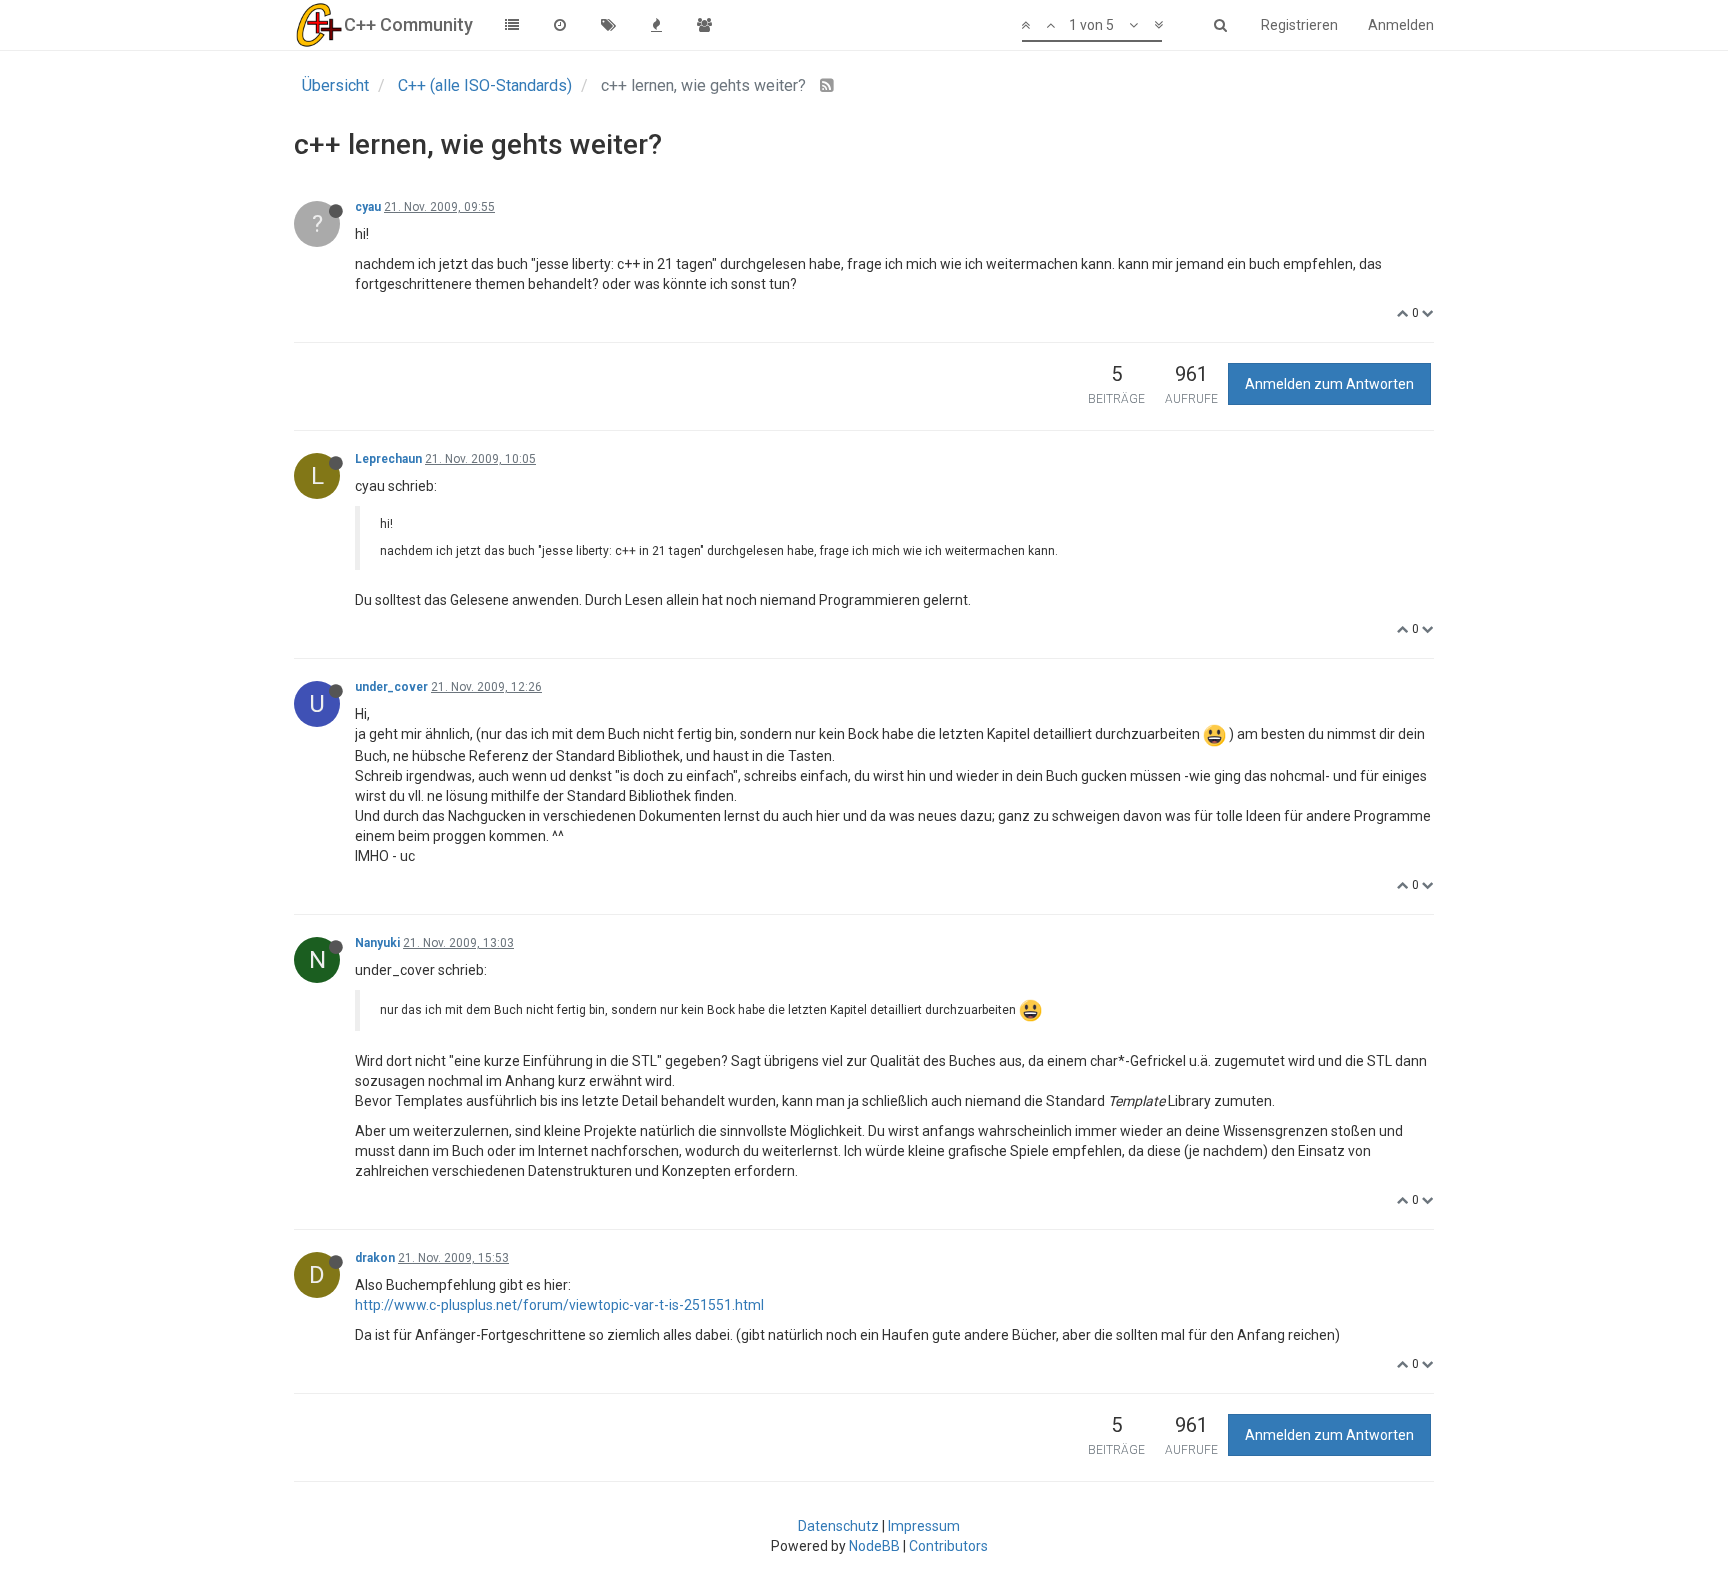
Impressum (924, 1526)
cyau (368, 207)
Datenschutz (838, 1526)
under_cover (391, 687)
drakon (375, 1258)
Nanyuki (377, 943)
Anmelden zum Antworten (1329, 384)
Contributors (948, 1546)
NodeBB (874, 1546)
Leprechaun (388, 459)
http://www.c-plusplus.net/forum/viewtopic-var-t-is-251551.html (559, 1305)
